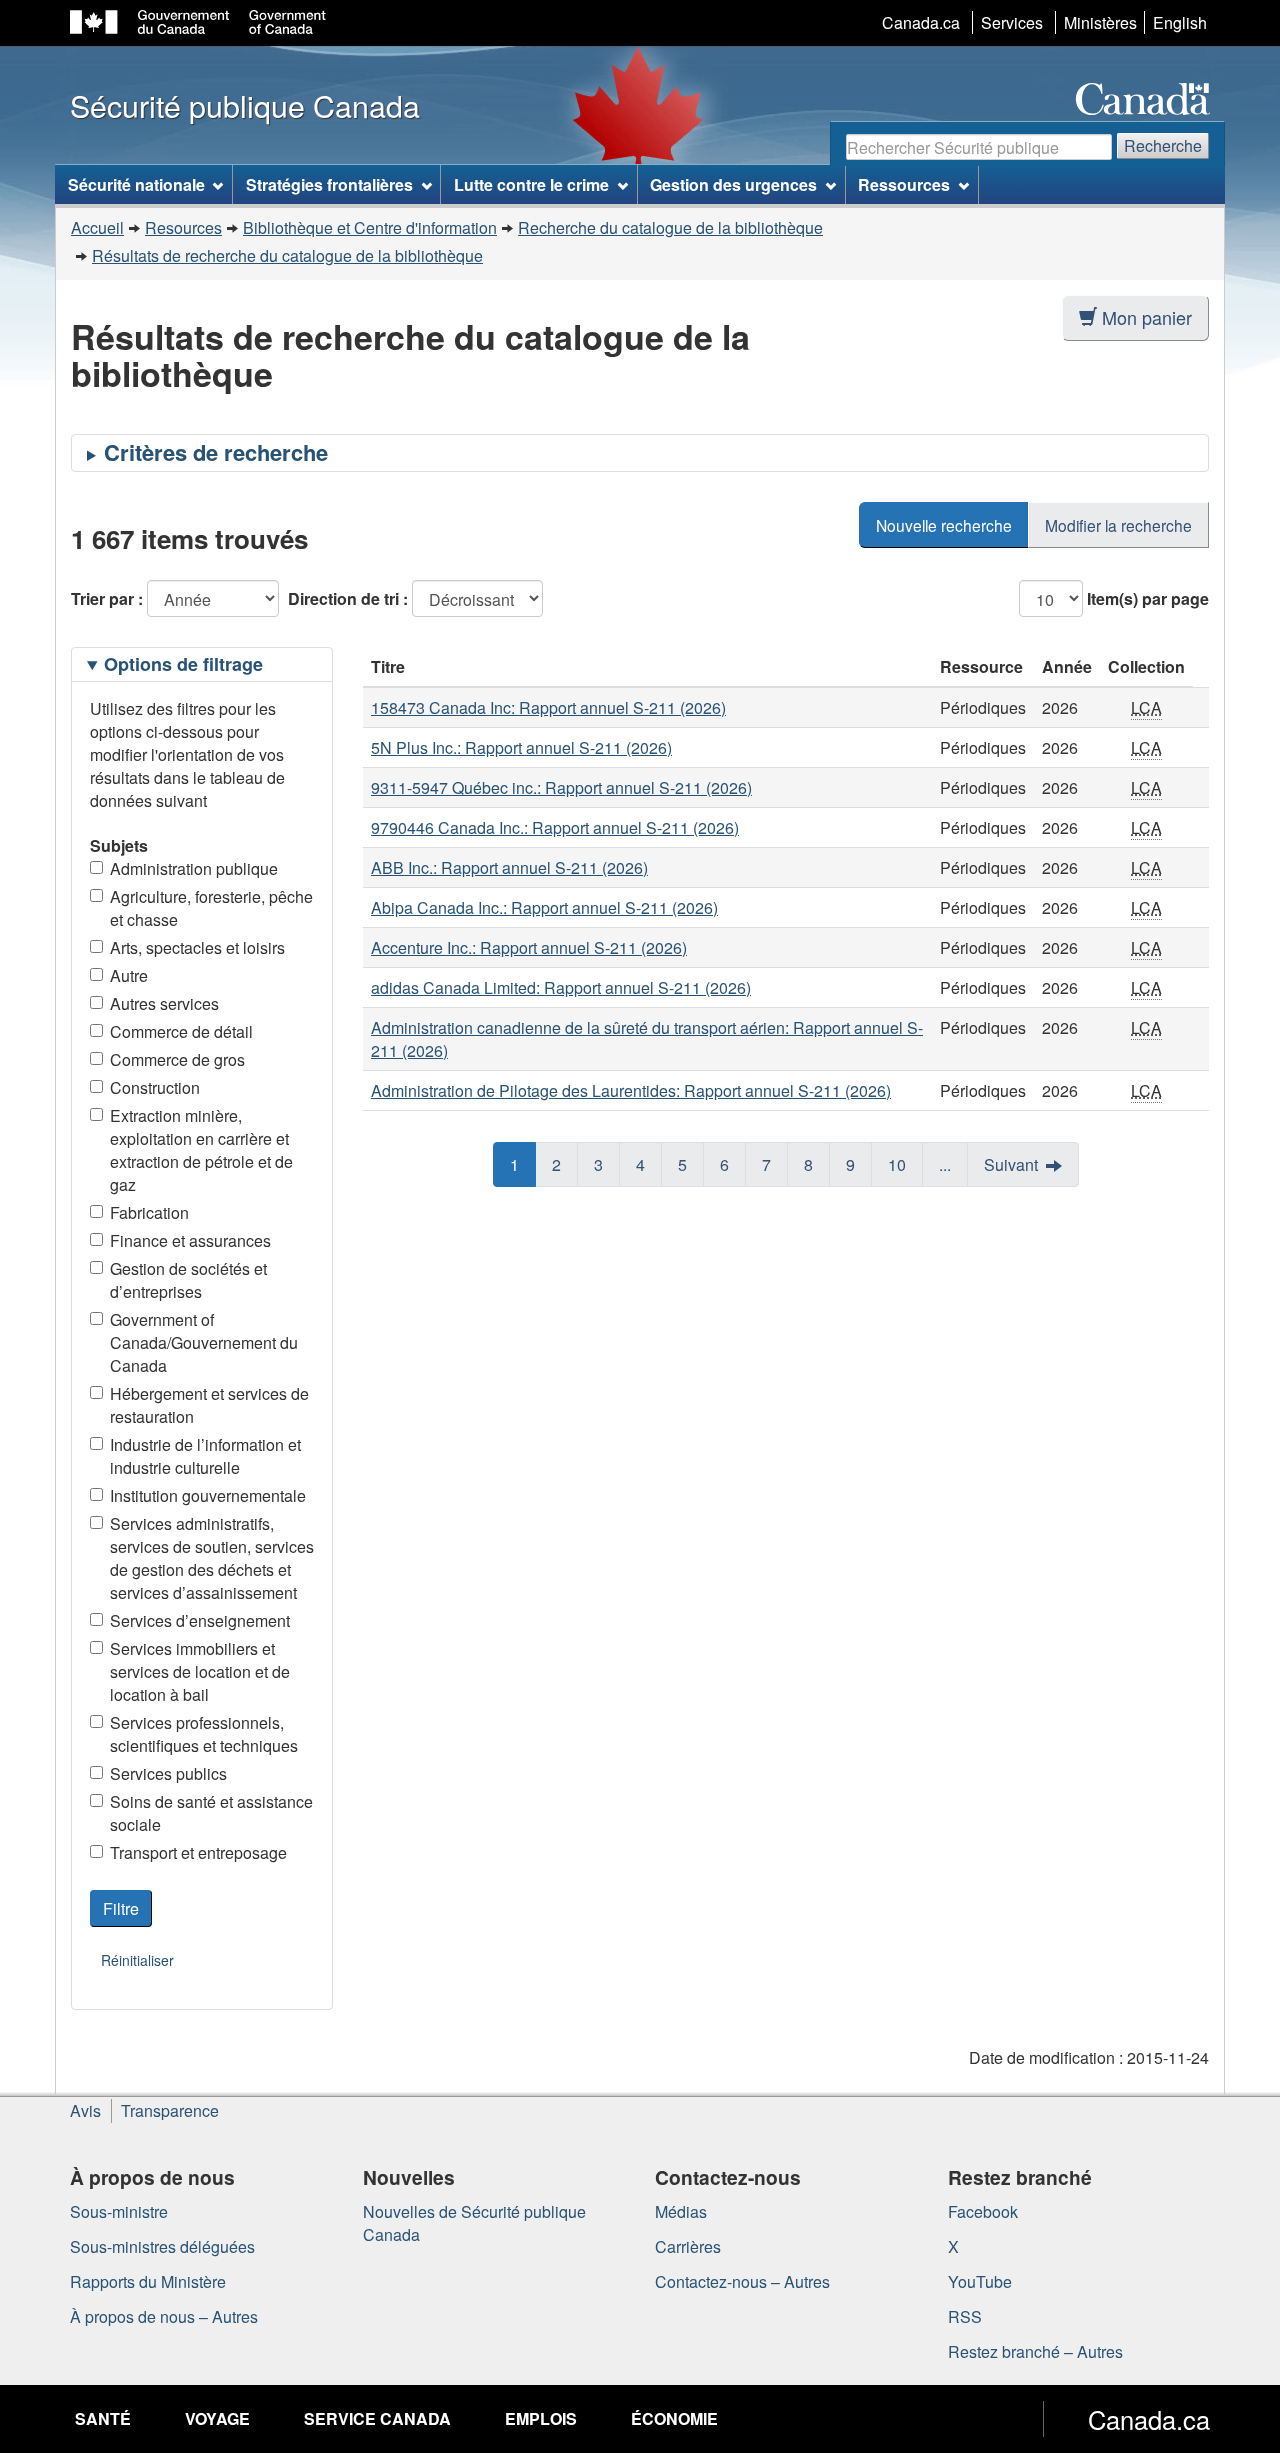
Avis (85, 2110)
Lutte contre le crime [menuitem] (531, 184)
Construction (155, 1087)
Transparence (170, 2110)
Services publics (168, 1773)
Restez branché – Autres (1035, 2351)
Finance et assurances (190, 1240)
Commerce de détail (181, 1031)
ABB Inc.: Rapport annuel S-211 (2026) (509, 867)
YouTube (980, 2281)
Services (1012, 22)
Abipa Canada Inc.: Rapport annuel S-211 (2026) (544, 907)
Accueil (97, 227)
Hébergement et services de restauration (209, 1405)
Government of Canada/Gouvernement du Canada (204, 1342)
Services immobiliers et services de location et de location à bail (200, 1671)
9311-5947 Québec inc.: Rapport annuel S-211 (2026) (561, 787)
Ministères (1100, 22)
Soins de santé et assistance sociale (211, 1813)
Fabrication (149, 1212)
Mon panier (1147, 317)
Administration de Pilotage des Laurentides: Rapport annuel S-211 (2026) (631, 1090)
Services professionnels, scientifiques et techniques (204, 1734)
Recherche (1163, 145)
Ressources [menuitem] (904, 184)
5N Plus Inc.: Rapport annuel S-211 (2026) (521, 747)
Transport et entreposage (198, 1852)
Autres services (164, 1003)
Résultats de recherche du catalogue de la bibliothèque (287, 255)
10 (897, 1164)
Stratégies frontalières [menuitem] (329, 184)
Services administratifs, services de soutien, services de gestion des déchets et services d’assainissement (212, 1558)
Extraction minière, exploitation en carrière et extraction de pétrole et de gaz (201, 1150)
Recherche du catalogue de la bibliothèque (670, 227)
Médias (681, 2211)
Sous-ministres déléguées (162, 2246)
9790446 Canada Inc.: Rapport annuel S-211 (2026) (555, 827)
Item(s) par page (1148, 598)
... (945, 1164)
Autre (129, 975)
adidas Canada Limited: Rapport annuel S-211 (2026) (561, 987)
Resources (183, 227)
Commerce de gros (177, 1059)
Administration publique (194, 868)
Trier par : (107, 598)
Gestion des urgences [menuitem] (733, 184)
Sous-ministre (119, 2211)
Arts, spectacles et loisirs (197, 947)
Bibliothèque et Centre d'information (370, 227)
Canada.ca (921, 22)
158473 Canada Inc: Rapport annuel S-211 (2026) (548, 707)
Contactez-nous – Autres (742, 2281)
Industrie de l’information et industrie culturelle (205, 1456)
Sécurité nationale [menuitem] (136, 184)
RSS (965, 2316)
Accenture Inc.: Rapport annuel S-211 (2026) (529, 947)
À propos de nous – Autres (164, 2316)
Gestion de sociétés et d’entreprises (188, 1280)
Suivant (1011, 1164)
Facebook (983, 2211)
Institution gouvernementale (208, 1495)
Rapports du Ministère (148, 2281)
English (1180, 22)
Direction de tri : (348, 598)
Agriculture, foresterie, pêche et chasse (211, 908)
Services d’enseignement (200, 1620)
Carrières (688, 2246)
